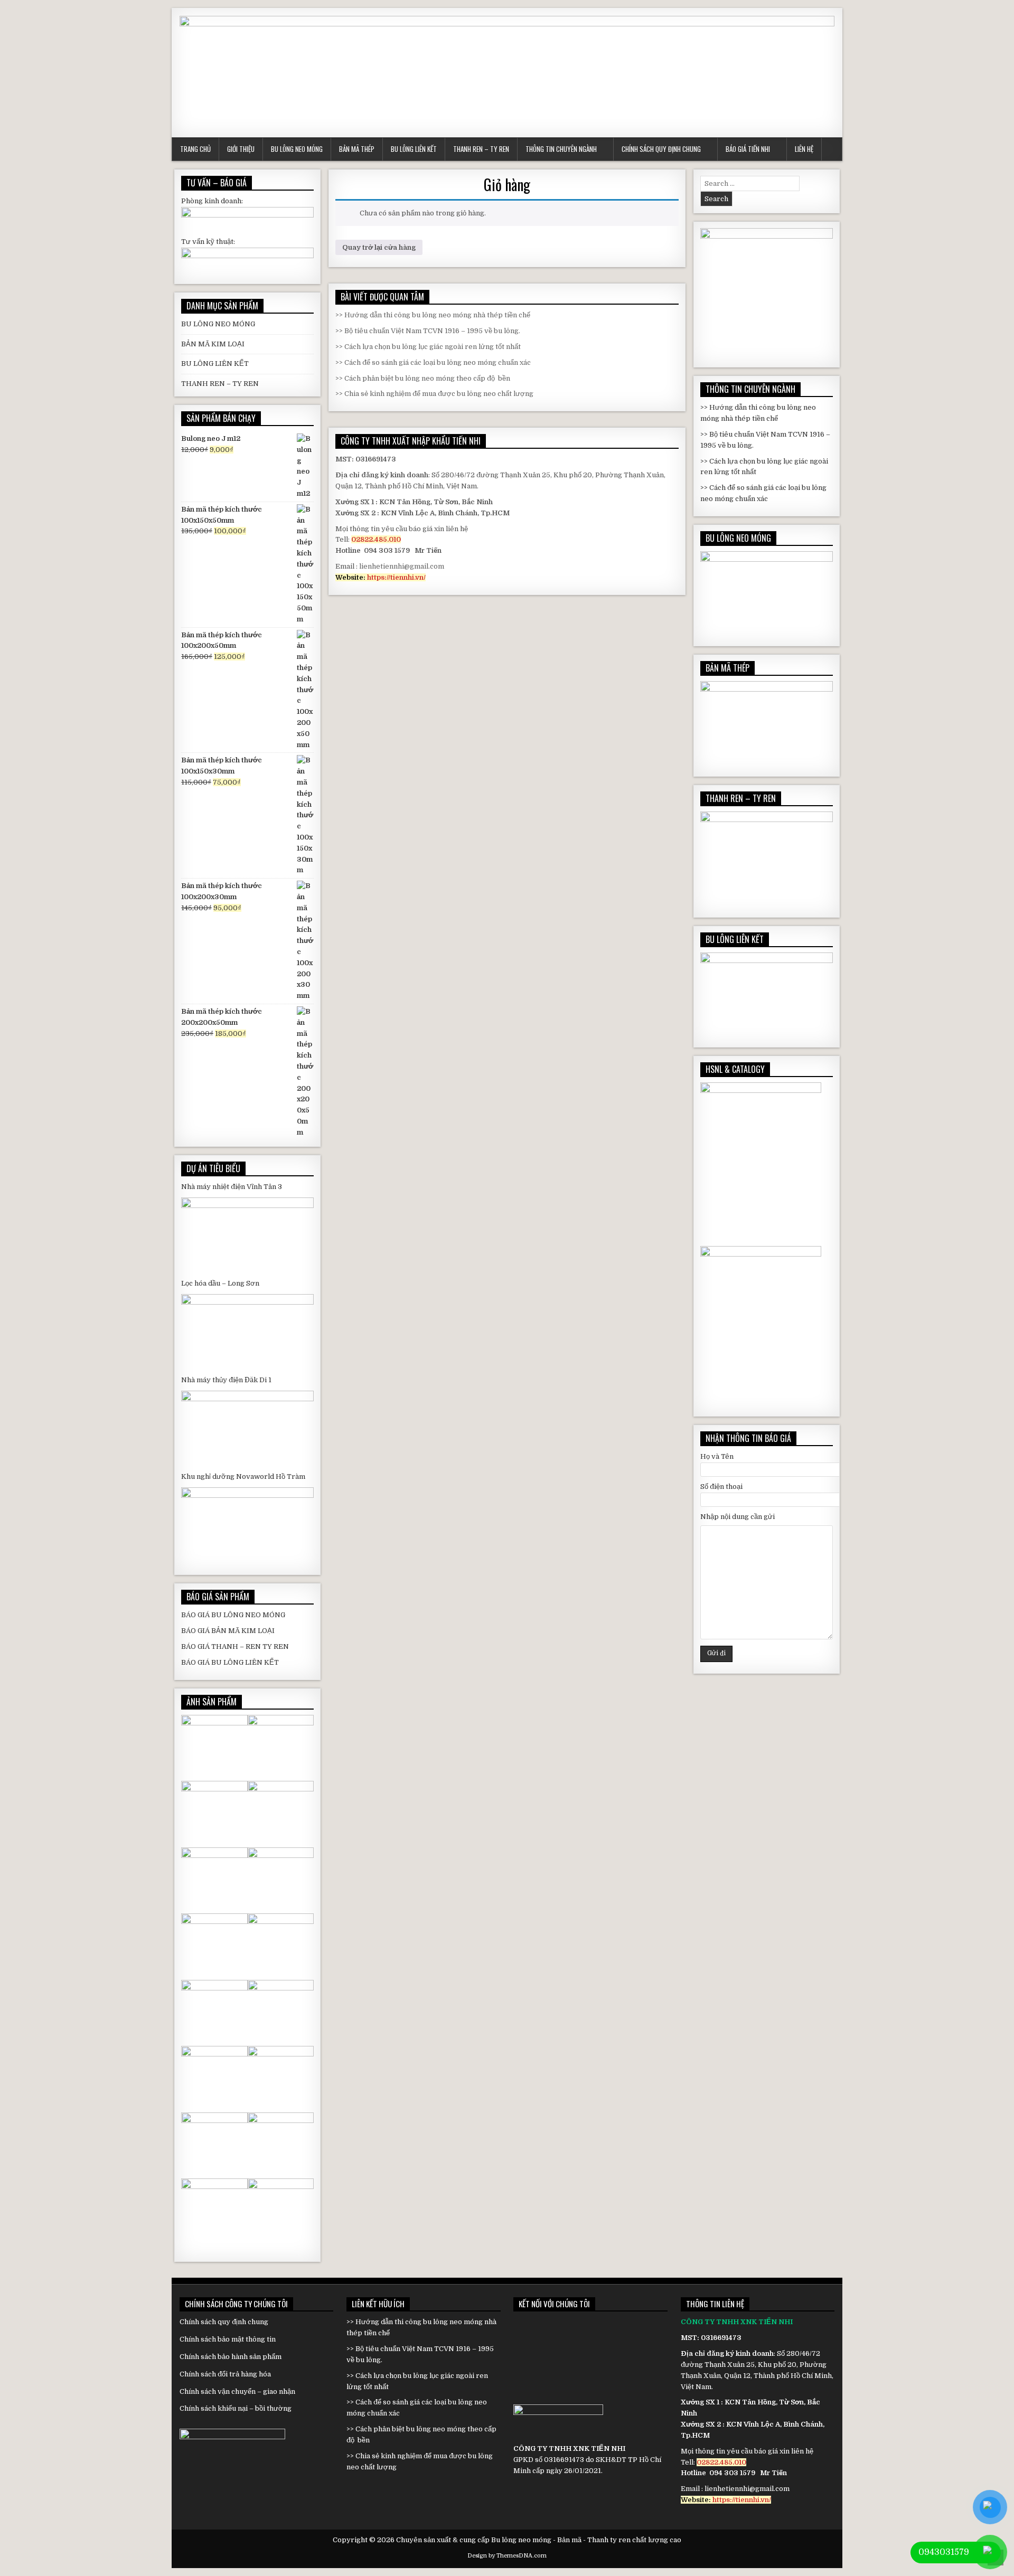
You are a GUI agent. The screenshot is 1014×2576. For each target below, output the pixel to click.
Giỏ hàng (507, 185)
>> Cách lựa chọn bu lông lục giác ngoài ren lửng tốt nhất (428, 347)
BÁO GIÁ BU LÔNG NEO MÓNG (233, 1615)
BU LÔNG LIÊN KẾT (215, 364)
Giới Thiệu (241, 149)
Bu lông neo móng (297, 149)
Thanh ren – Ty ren (481, 149)
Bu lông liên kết (414, 149)
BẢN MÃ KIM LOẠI (213, 344)
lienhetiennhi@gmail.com (402, 566)
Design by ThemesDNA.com (507, 2556)
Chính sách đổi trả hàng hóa (225, 2374)
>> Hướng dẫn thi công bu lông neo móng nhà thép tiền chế (433, 315)
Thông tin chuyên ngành (561, 149)
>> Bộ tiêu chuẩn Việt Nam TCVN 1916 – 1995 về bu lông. (428, 331)
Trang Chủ (195, 149)
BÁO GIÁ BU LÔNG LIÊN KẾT (230, 1662)
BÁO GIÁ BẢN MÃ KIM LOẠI (228, 1631)
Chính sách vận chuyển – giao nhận (237, 2391)
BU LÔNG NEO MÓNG (218, 324)
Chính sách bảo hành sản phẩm (231, 2357)
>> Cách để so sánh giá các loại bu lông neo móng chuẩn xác (433, 362)
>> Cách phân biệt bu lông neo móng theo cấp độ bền (423, 378)
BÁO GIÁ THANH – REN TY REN (235, 1646)
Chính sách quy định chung (661, 149)
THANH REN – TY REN (220, 384)
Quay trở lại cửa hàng (379, 247)
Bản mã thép (357, 149)
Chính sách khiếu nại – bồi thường (236, 2408)
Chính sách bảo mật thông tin (228, 2339)
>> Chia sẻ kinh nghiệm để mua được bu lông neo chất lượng (434, 394)
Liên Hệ (804, 149)
